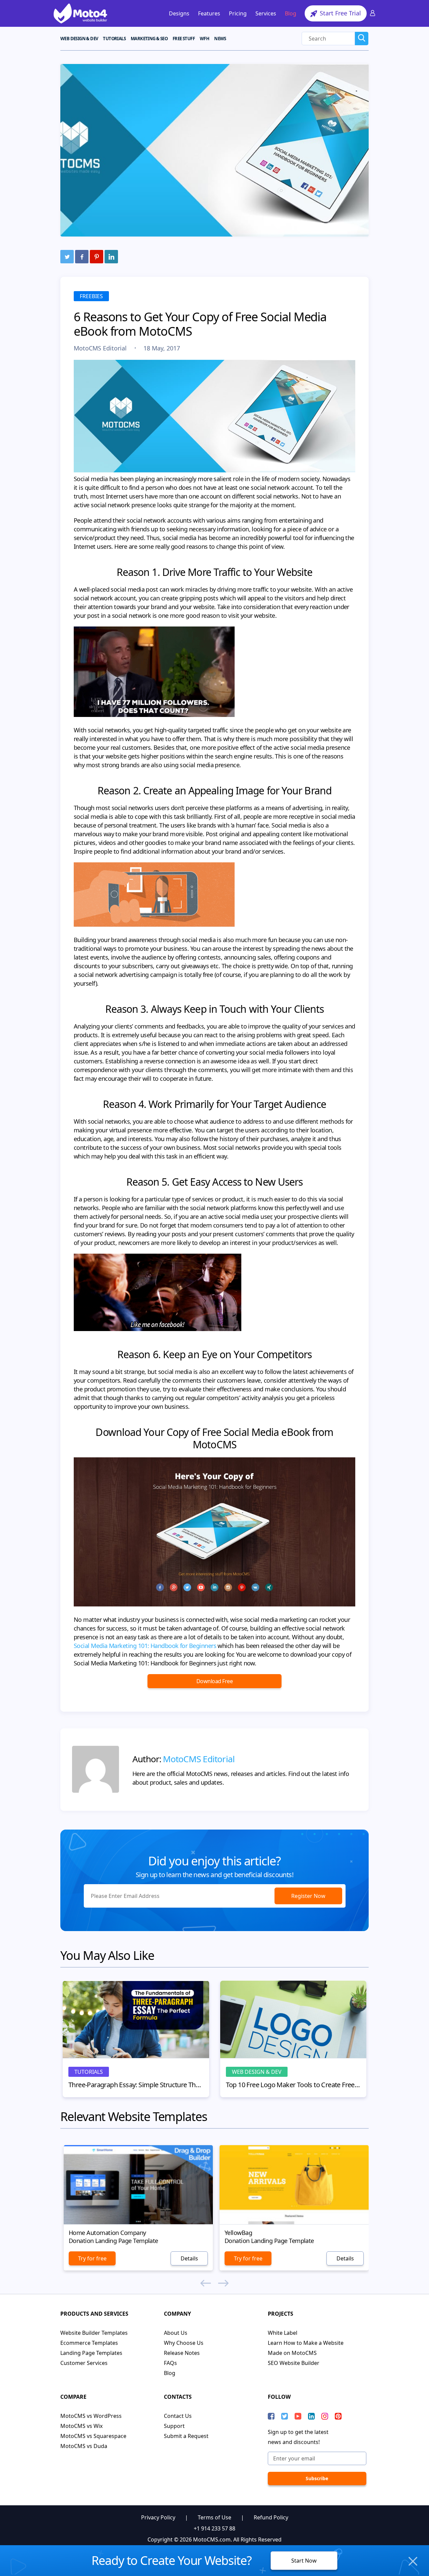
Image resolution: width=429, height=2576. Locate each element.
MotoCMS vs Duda (84, 2446)
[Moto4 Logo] (80, 13)
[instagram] (325, 2416)
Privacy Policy (158, 2517)
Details (189, 2258)
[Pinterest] (97, 257)
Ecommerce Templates (89, 2343)
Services (266, 13)
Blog (291, 13)
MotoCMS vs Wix (81, 2426)
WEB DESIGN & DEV (79, 39)
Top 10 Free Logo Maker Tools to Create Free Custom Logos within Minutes (293, 2085)
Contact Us (178, 2416)
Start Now (304, 2561)
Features (209, 13)
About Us (176, 2333)
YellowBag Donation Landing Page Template (269, 2237)
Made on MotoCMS (292, 2353)
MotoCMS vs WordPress (91, 2416)
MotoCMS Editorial (101, 348)
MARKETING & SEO (149, 39)
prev (206, 2283)
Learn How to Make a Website (306, 2343)
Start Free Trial (340, 13)
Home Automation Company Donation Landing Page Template (113, 2237)
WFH (204, 39)
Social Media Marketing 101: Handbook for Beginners (145, 1646)
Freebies (91, 296)
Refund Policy (271, 2517)
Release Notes (182, 2353)
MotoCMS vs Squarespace (93, 2436)
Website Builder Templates (94, 2333)
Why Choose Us (184, 2343)
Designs (179, 13)
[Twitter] (67, 257)
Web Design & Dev (257, 2072)
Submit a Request (186, 2436)
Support (174, 2426)
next (223, 2283)
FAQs (170, 2363)
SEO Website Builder (294, 2363)
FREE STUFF (184, 39)
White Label (283, 2333)
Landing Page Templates (91, 2353)
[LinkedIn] (111, 257)
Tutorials (89, 2072)
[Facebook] (82, 257)
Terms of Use (214, 2517)
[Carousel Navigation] (214, 2284)
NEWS (220, 39)
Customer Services (84, 2363)
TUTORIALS (114, 39)
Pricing (238, 13)
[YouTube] (298, 2416)
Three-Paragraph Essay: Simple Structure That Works (136, 2085)
